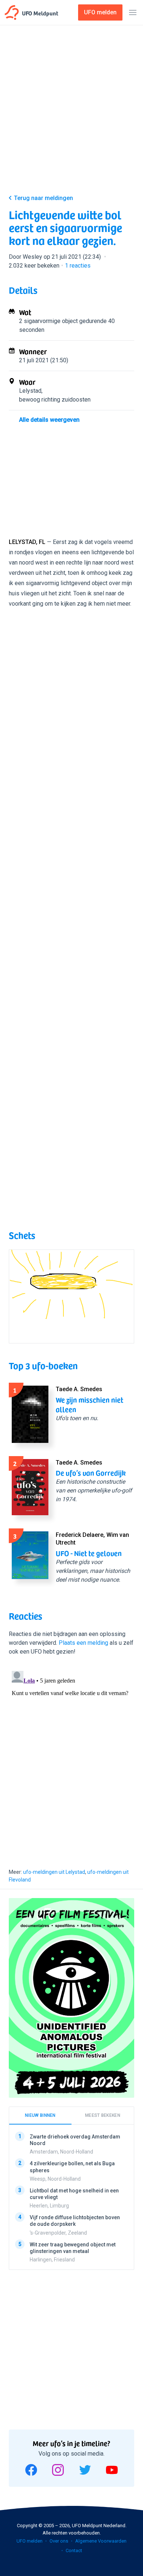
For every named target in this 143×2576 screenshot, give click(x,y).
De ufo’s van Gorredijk (91, 1473)
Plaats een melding (83, 1643)
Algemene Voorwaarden (101, 2541)
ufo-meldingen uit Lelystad (54, 1872)
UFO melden (30, 2541)
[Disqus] (71, 1760)
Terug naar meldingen (43, 198)
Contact (74, 2550)
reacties (78, 266)
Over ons (59, 2541)
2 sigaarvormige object (48, 321)
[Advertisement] (71, 111)
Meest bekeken (103, 2115)
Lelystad (30, 391)
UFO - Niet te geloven (89, 1553)
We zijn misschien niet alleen (89, 1404)
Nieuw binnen (40, 2115)
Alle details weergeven (49, 420)
